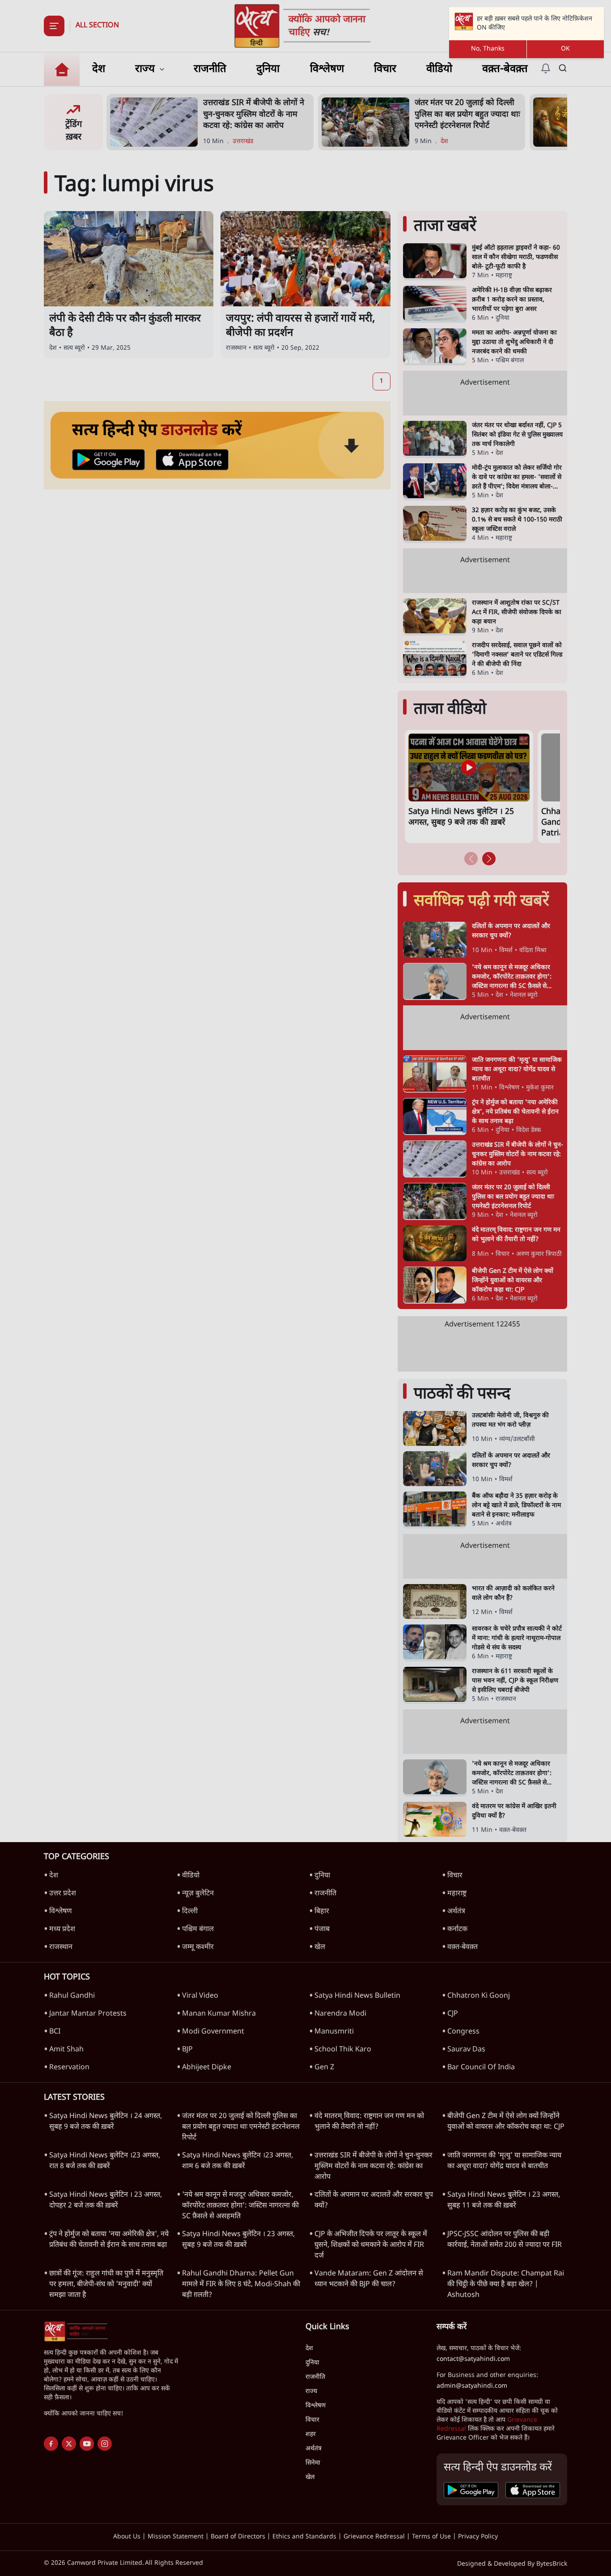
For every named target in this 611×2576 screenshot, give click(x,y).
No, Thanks (488, 49)
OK (565, 49)
